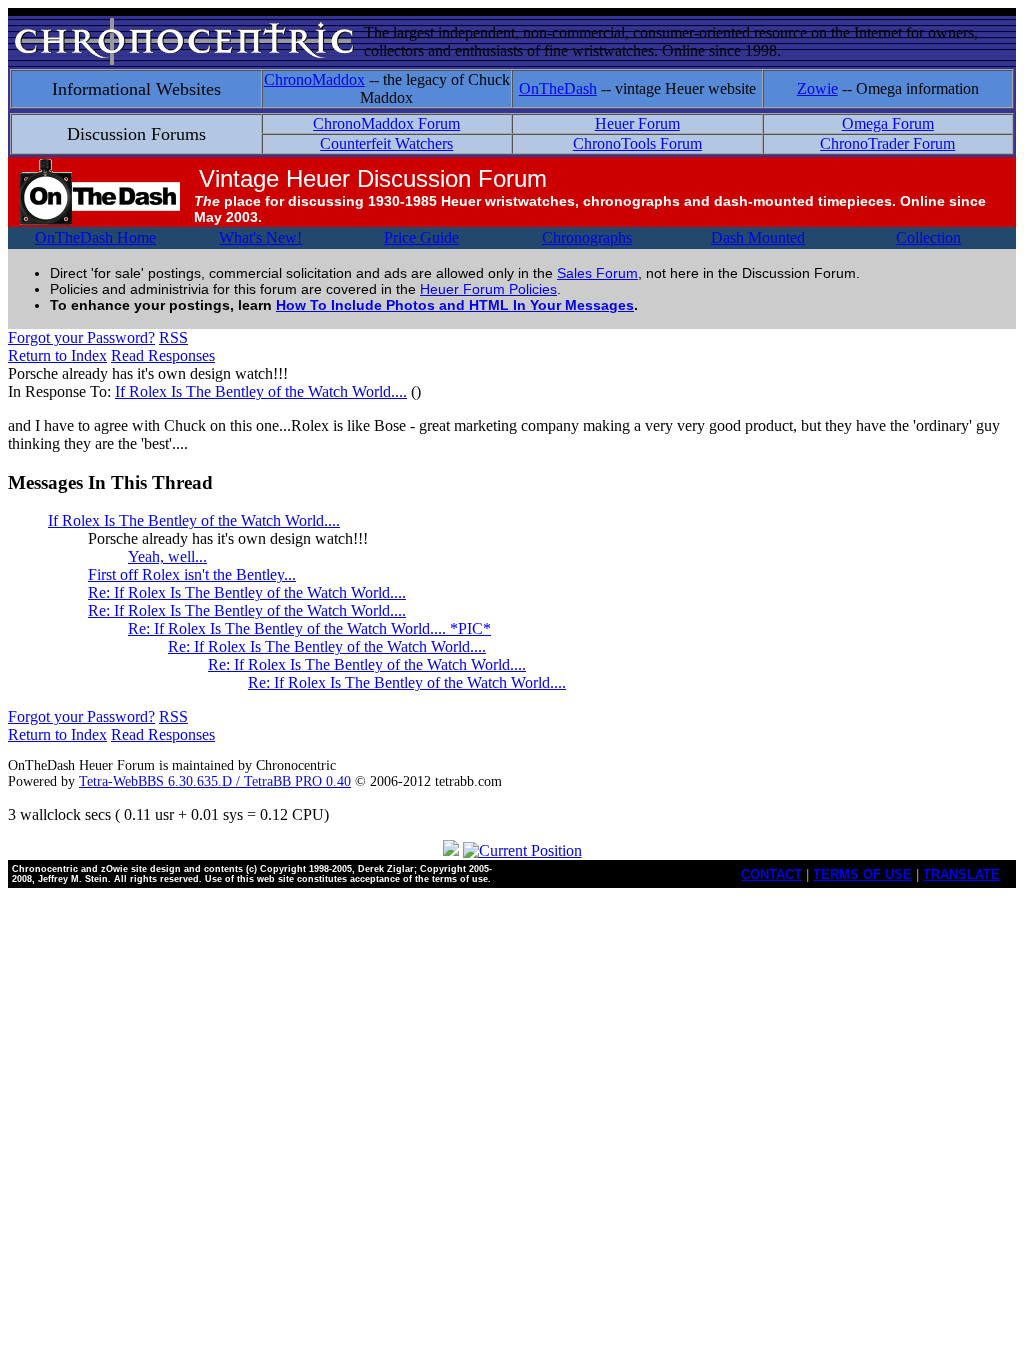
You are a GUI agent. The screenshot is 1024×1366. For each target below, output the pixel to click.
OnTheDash (558, 88)
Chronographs (587, 237)
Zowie (817, 88)
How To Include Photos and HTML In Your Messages (455, 305)
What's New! (260, 237)
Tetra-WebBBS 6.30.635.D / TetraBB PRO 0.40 (215, 781)
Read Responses (163, 355)
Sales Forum (597, 273)
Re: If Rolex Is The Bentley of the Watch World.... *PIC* (309, 628)
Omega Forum (888, 123)
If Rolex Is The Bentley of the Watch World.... (261, 391)
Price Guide (421, 237)
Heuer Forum (637, 123)
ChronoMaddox (314, 79)
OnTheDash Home (95, 237)
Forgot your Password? (81, 337)
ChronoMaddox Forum (386, 123)
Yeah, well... (167, 556)
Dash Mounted (758, 237)
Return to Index (57, 355)
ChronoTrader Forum (887, 143)
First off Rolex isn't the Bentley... (192, 574)
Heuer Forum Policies (488, 289)
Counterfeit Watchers (386, 143)
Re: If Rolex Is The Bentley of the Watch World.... (247, 592)
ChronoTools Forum (637, 143)
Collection (928, 237)
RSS (173, 337)
